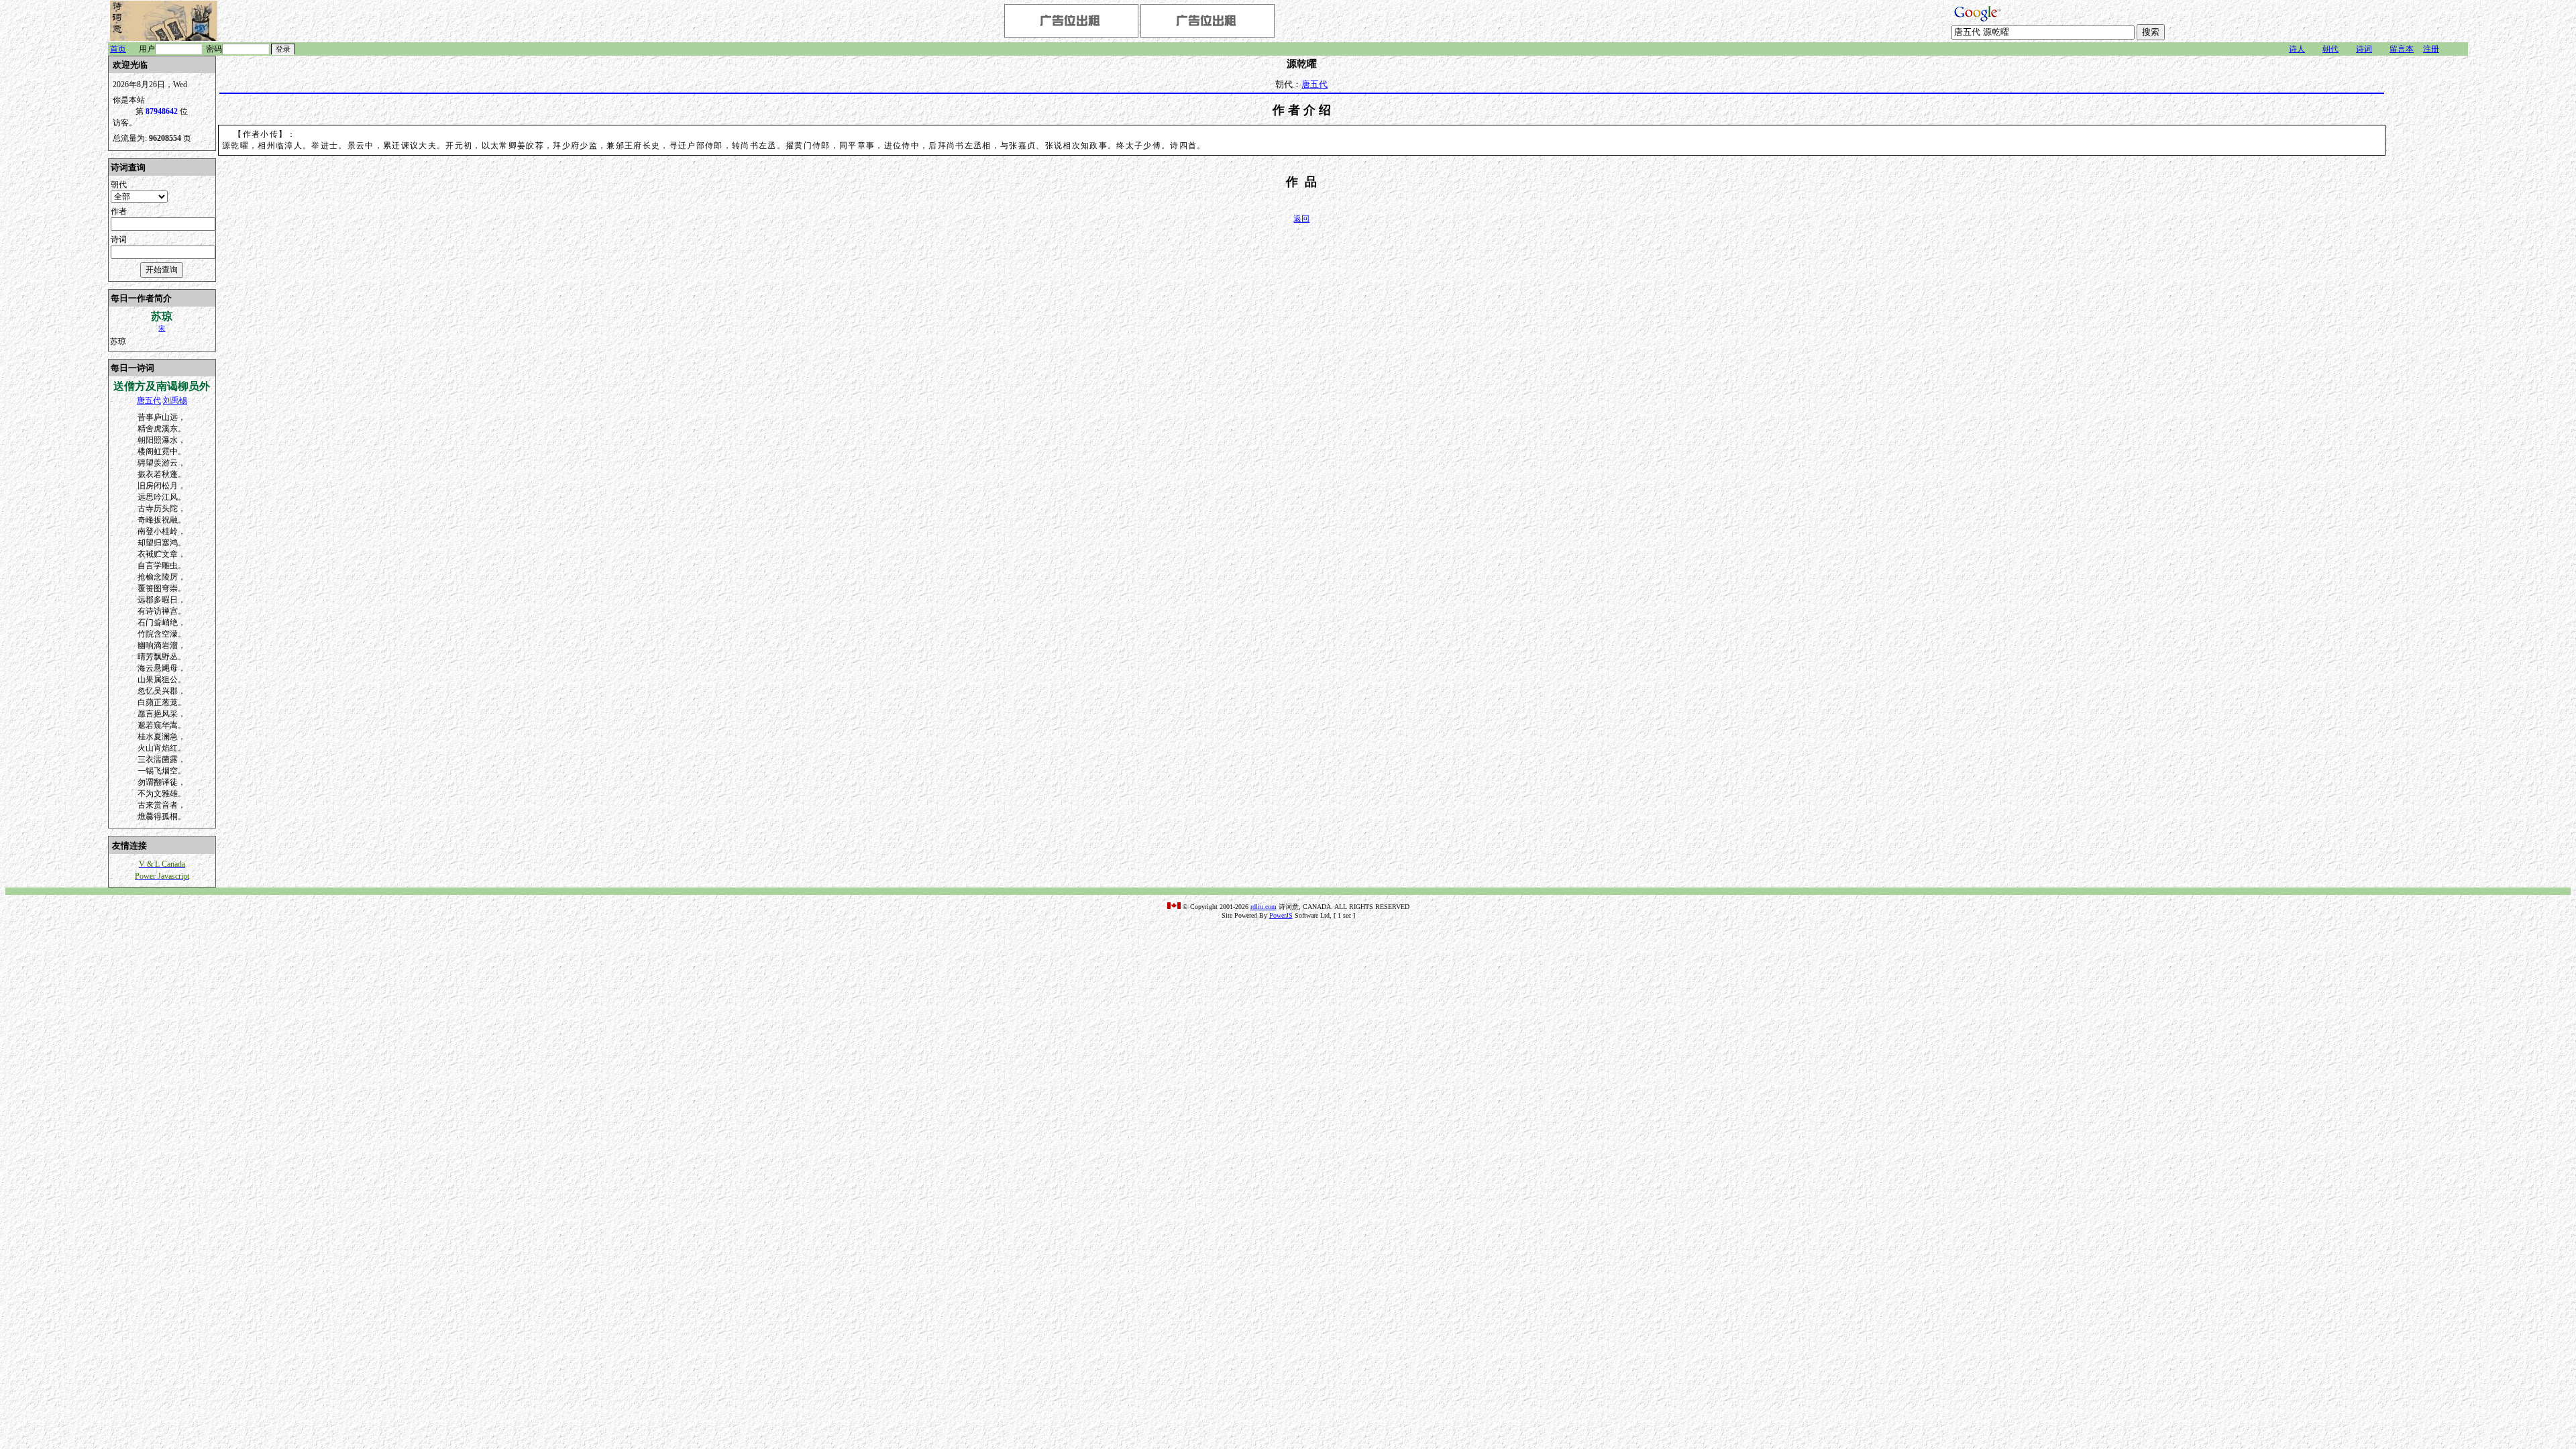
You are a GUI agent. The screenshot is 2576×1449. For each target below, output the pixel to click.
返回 (1301, 219)
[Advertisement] (2428, 257)
